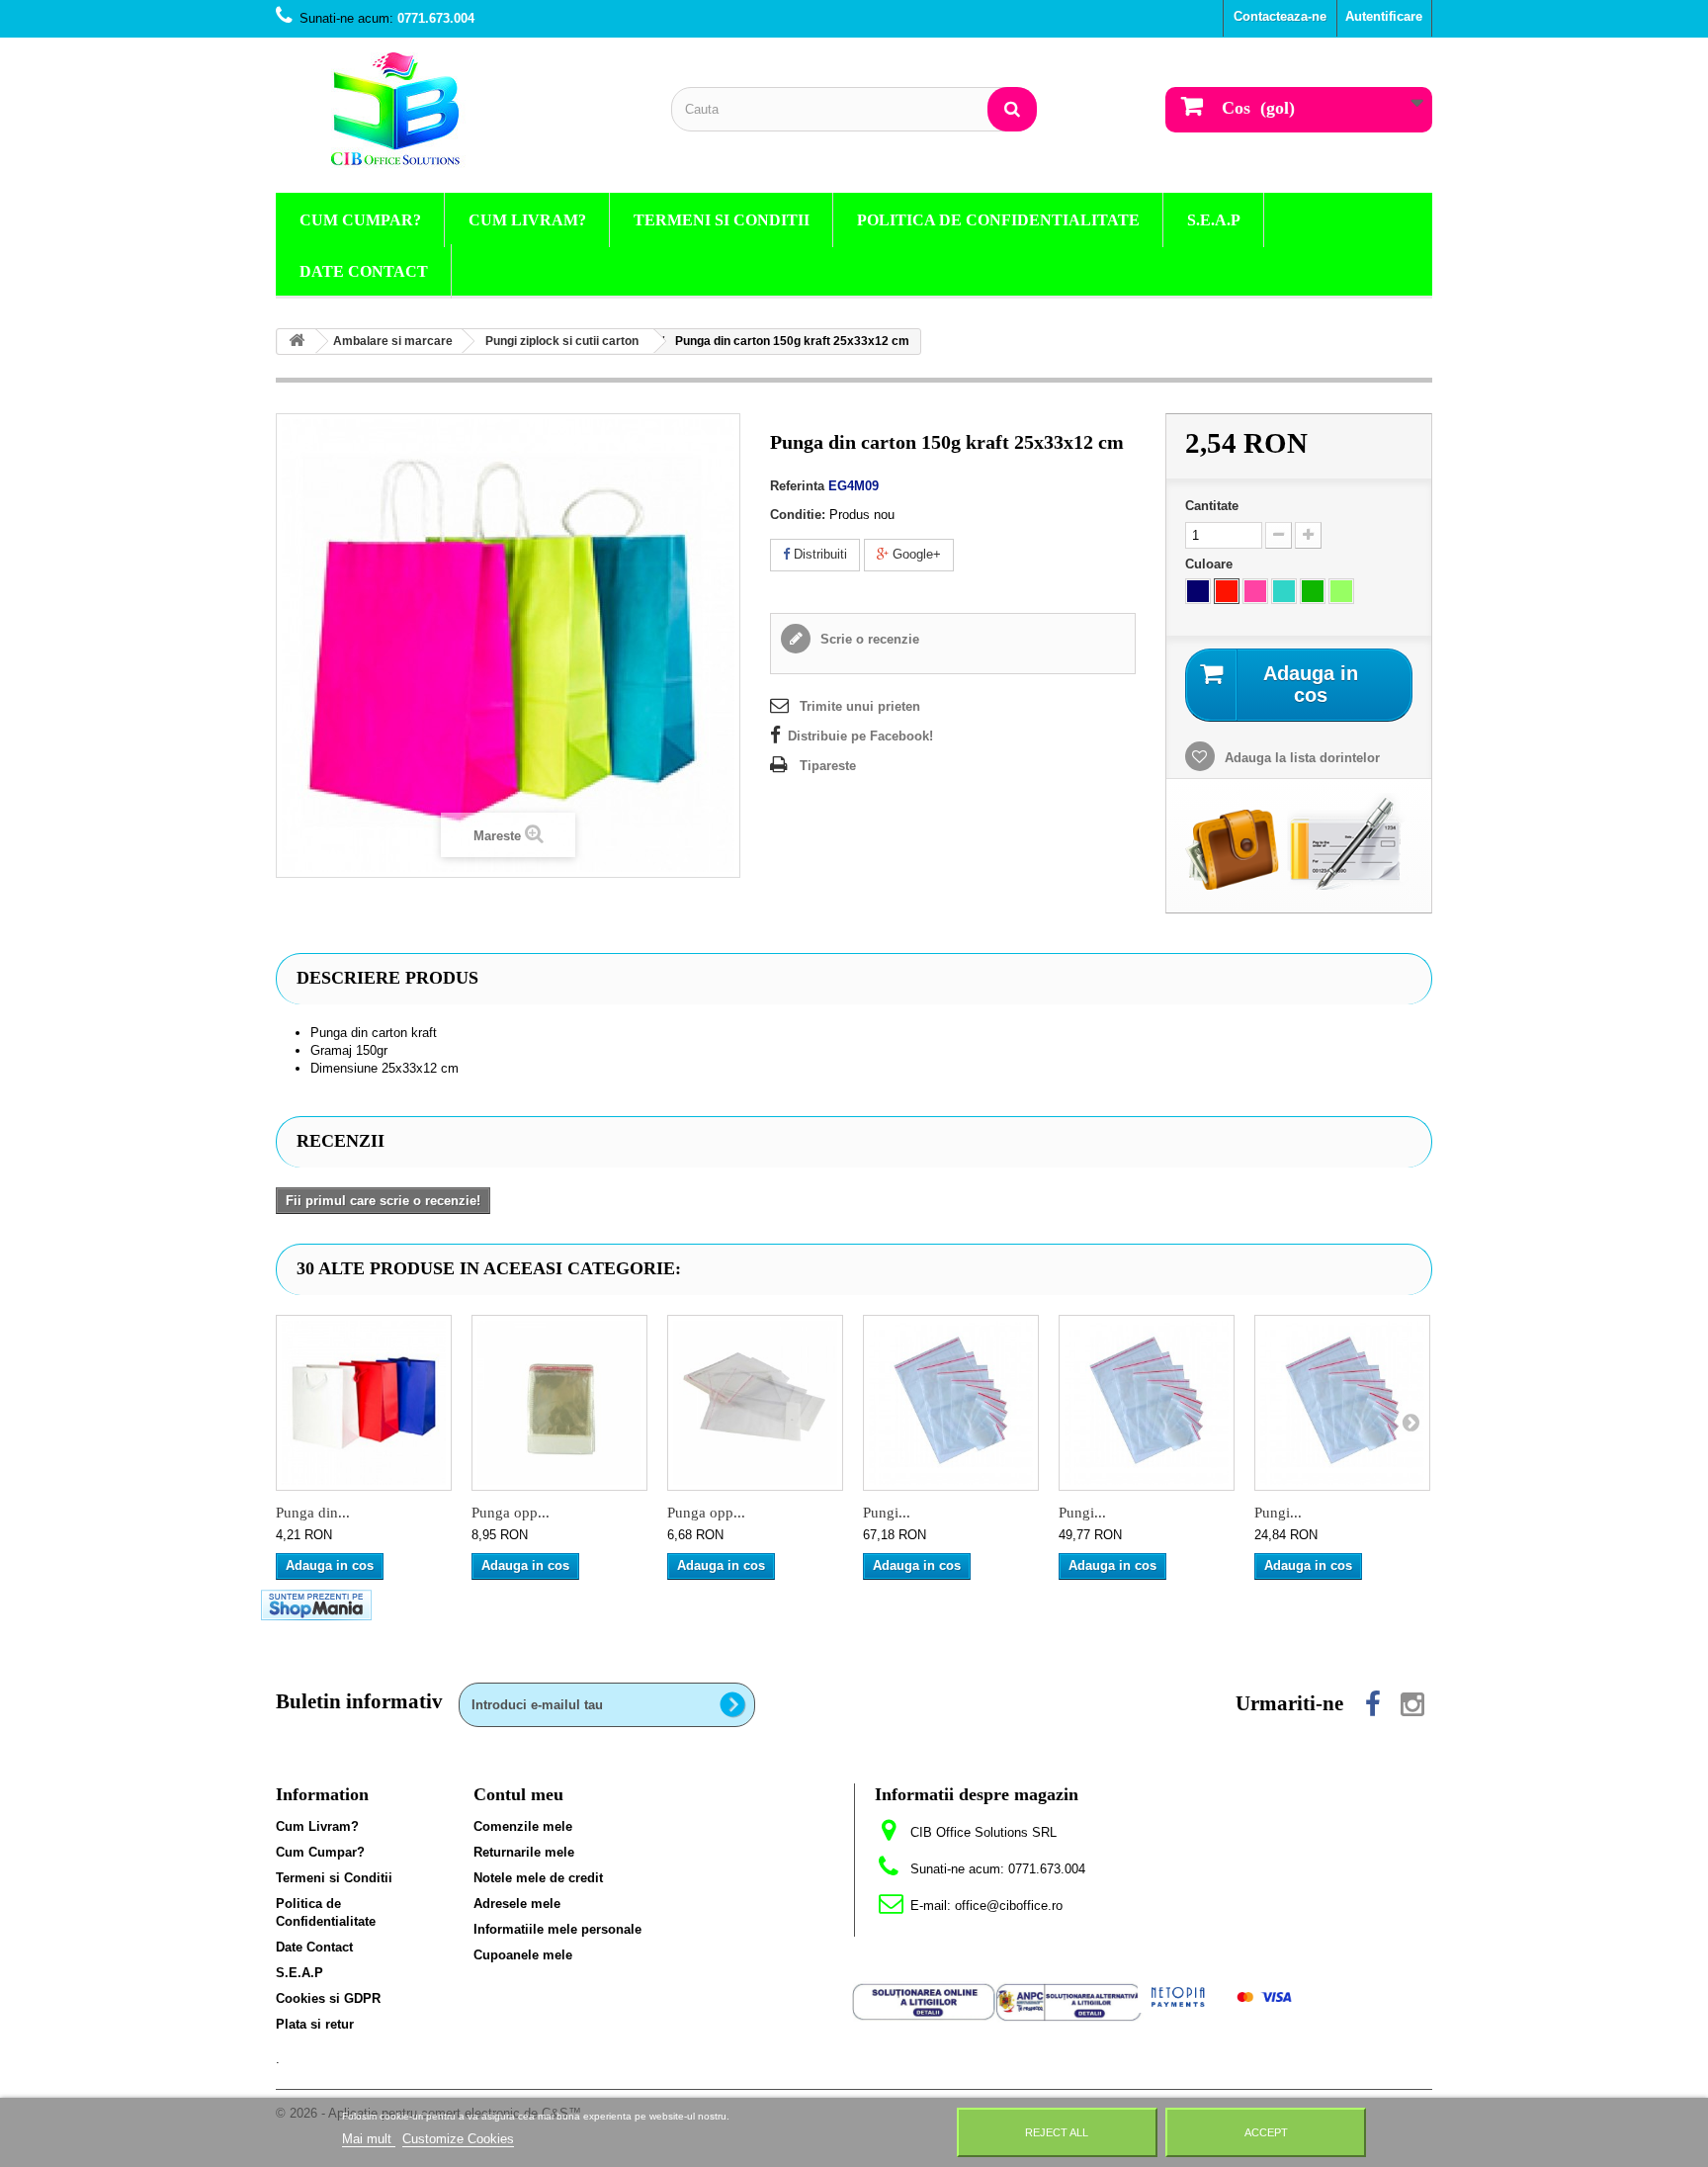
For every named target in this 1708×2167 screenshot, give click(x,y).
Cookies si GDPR (328, 1998)
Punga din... (313, 1513)
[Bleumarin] (1198, 591)
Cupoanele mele (523, 1955)
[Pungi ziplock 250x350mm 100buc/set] (1147, 1403)
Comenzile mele (523, 1826)
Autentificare (1384, 16)
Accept (1266, 2132)
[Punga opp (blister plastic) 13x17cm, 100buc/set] (559, 1403)
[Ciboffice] (459, 110)
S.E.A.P (1214, 220)
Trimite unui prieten (860, 706)
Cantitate (1212, 506)
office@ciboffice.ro (1009, 1906)
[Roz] (1255, 591)
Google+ (915, 554)
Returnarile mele (524, 1852)
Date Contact (364, 271)
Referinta (797, 486)
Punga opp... (511, 1513)
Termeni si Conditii (722, 220)
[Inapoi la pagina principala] (297, 342)
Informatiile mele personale (557, 1929)
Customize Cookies (458, 2139)
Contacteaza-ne (1280, 16)
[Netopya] (1222, 1996)
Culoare (1211, 564)
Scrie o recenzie (868, 639)
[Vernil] (1341, 591)
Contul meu (518, 1794)
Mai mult (369, 2139)
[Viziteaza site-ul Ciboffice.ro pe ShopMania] (316, 1604)
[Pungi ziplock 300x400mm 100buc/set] (951, 1403)
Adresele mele (517, 1904)
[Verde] (1313, 591)
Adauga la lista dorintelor (1300, 758)
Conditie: (798, 515)
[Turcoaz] (1284, 591)
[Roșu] (1227, 591)
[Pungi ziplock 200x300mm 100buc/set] (1342, 1403)
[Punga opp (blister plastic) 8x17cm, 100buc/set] (755, 1403)
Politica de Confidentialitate (998, 220)
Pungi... (887, 1513)
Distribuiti (818, 554)
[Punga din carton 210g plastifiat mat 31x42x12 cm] (364, 1403)
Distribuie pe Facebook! (860, 736)
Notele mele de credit (538, 1878)
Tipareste (828, 766)
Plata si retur (315, 2024)
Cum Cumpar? (360, 220)
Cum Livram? (527, 220)
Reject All (1057, 2132)
